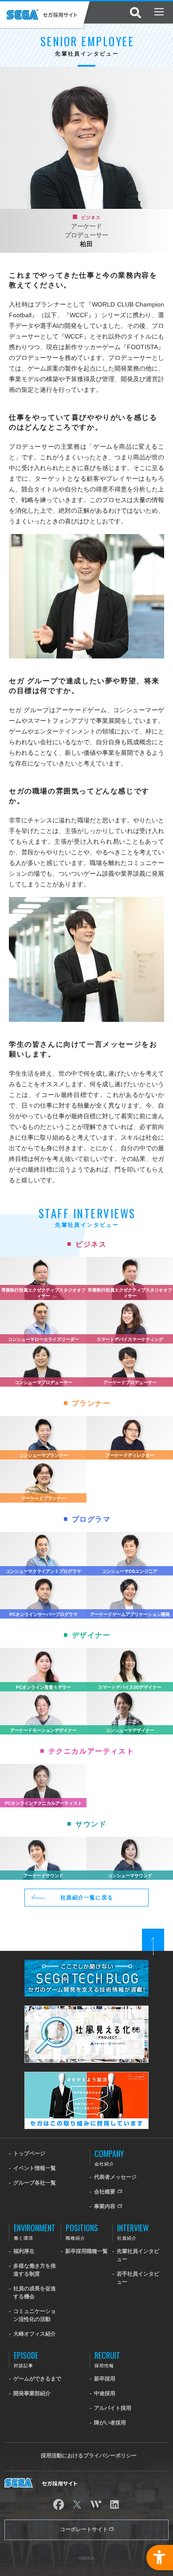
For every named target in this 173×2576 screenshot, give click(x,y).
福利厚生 (24, 2251)
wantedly (96, 2504)
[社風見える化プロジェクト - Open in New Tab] (86, 2009)
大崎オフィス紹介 (35, 2334)
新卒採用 (105, 2379)
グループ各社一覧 (35, 2183)
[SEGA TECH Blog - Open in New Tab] (86, 1964)
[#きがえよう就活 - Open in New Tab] (86, 2076)
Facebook (59, 2504)
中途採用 (105, 2393)
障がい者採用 (110, 2423)
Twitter (77, 2504)
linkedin (114, 2504)
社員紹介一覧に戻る (87, 1898)
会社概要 (105, 2192)
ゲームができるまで (37, 2379)
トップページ (29, 2153)
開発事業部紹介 (32, 2393)
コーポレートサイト (85, 2529)
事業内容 (105, 2206)
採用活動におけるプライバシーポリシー (89, 2456)
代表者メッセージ (115, 2177)
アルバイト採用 (113, 2408)
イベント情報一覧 (35, 2168)
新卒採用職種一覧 (86, 2251)
